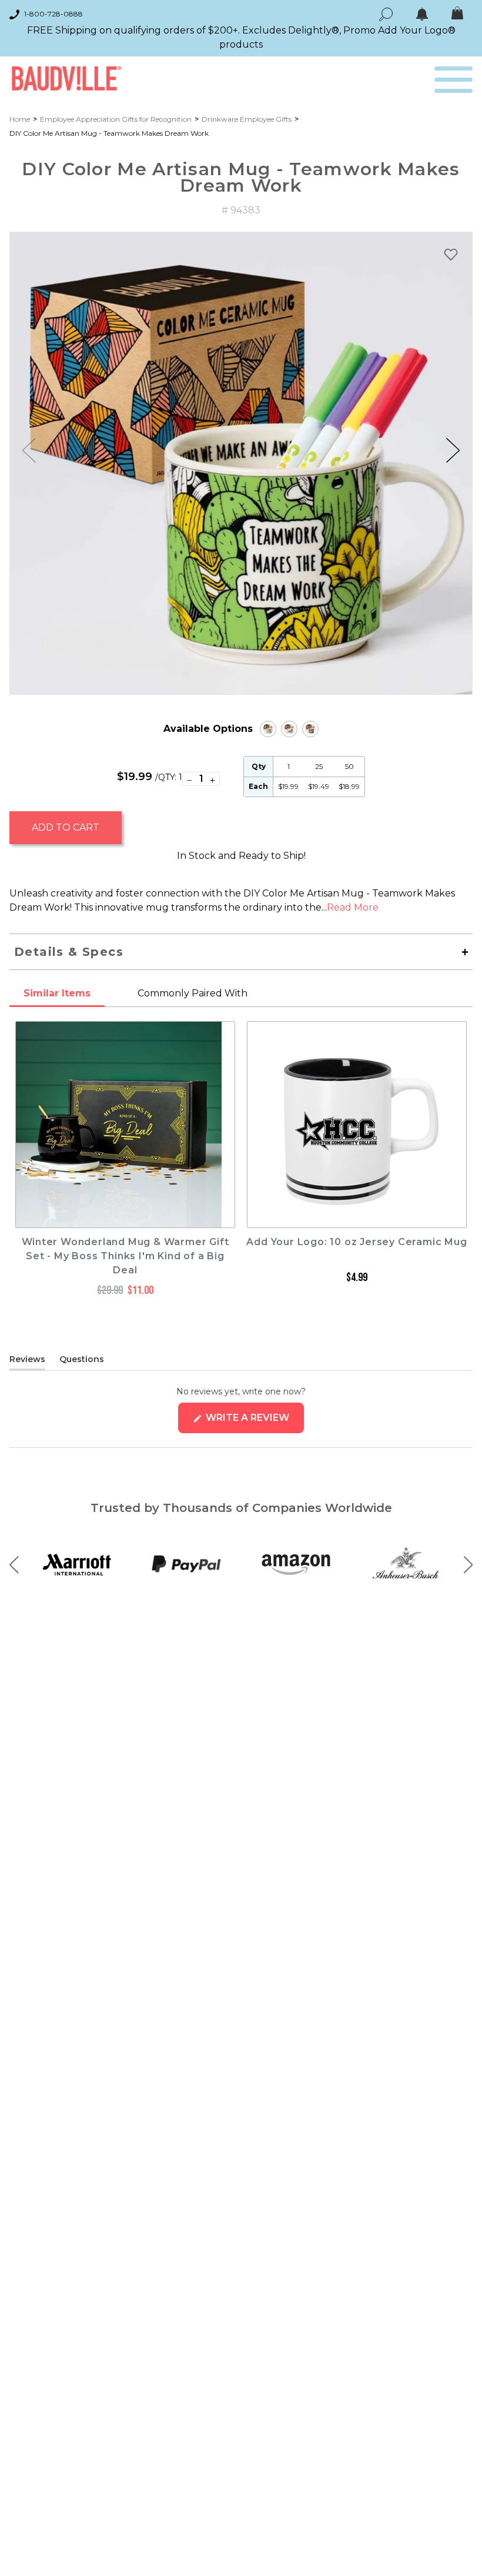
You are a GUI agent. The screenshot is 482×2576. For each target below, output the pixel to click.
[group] (241, 463)
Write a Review (254, 1422)
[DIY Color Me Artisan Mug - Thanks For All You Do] (268, 729)
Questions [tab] (82, 1361)
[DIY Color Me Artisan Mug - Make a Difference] (289, 729)
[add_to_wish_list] (451, 254)
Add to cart (66, 827)
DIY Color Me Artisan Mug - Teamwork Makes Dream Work (109, 133)
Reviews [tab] (27, 1361)
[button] (453, 450)
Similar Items (57, 993)
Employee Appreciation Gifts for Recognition (116, 119)
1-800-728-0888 (53, 14)
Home (20, 119)
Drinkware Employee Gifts (247, 119)
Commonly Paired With (193, 993)
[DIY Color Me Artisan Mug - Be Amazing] (310, 729)
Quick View (125, 1217)
